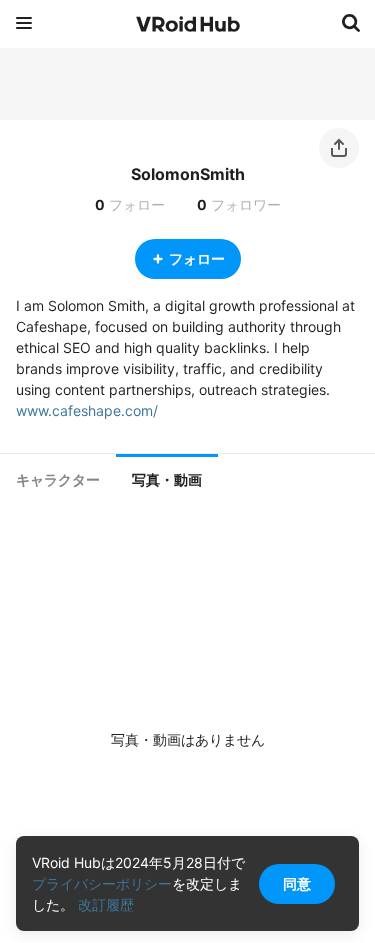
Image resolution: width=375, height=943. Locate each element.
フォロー (197, 258)
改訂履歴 (106, 904)
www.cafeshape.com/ (87, 410)
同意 (297, 883)
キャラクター (58, 480)
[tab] (58, 480)
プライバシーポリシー (102, 883)
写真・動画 (167, 480)
